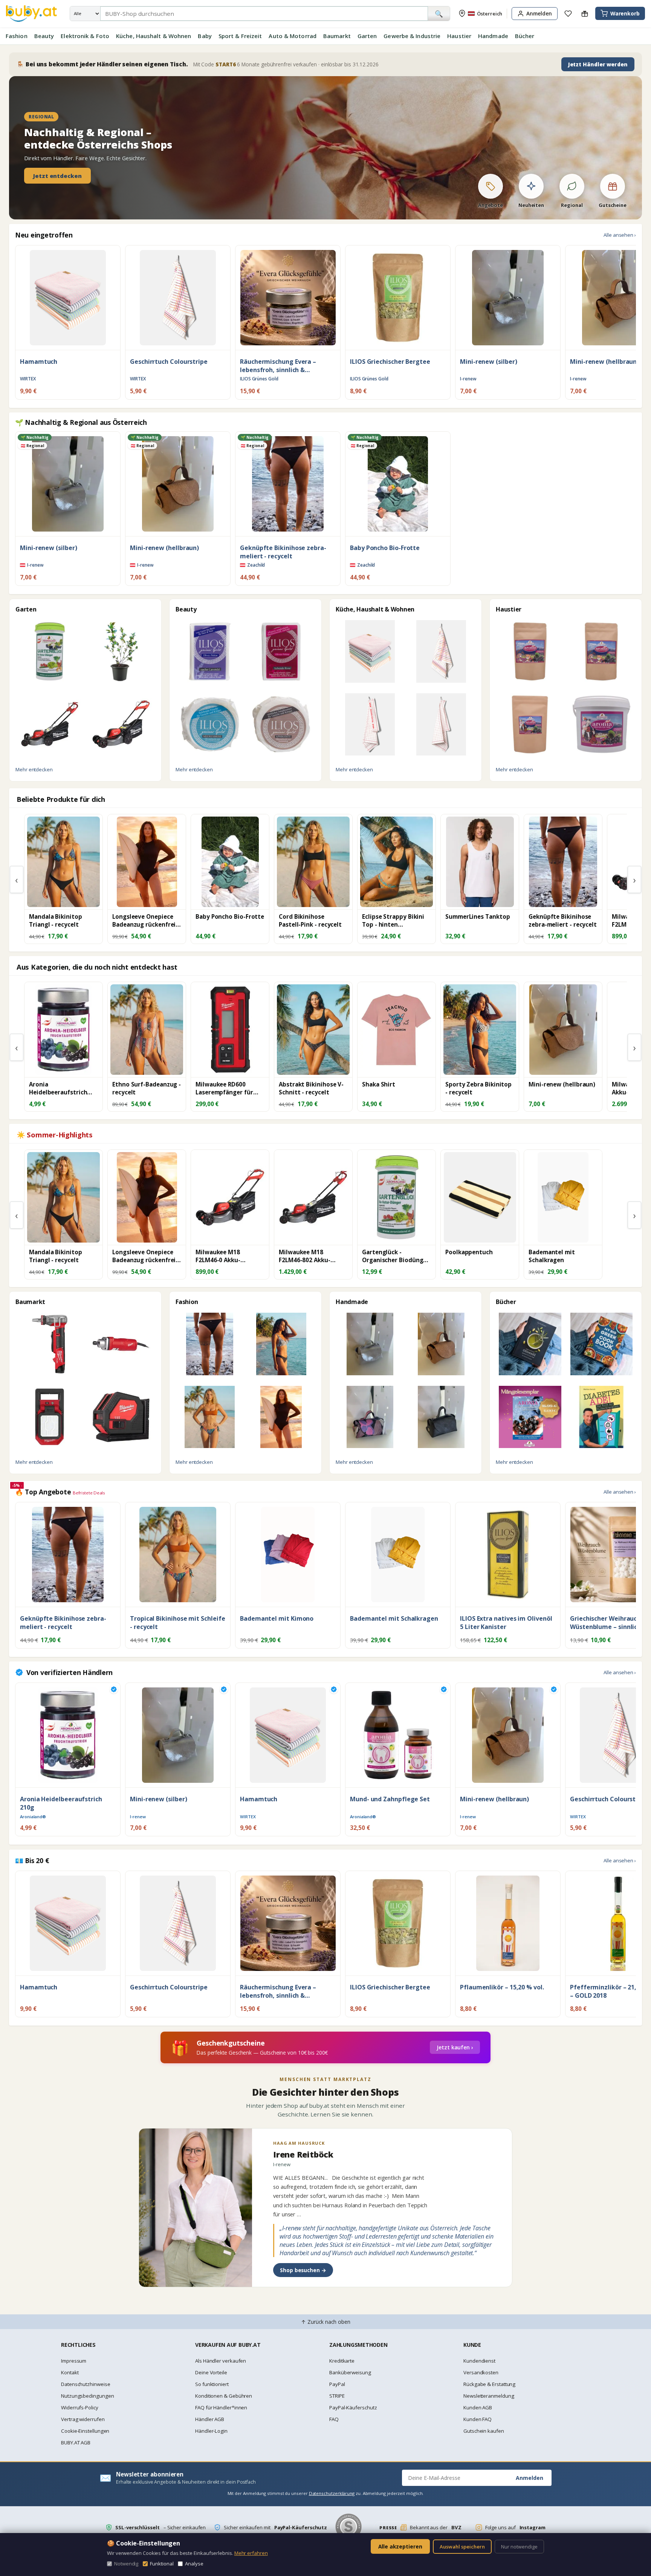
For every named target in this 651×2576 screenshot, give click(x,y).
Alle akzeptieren (400, 2546)
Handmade (493, 36)
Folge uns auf (515, 2527)
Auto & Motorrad (293, 36)
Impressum (74, 2361)
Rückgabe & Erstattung (489, 2384)
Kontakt (70, 2372)
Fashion (17, 36)
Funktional (162, 2564)
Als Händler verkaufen (221, 2361)
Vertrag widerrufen (83, 2419)
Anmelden (530, 2478)
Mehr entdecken (34, 769)
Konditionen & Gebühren (224, 2396)
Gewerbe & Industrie (412, 36)
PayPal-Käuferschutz (353, 2407)
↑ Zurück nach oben (326, 2322)
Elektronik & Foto (85, 36)
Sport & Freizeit (240, 36)
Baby (205, 36)
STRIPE (337, 2396)
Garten (367, 36)
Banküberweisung (350, 2372)
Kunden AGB (478, 2407)
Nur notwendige (519, 2547)
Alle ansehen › (620, 235)
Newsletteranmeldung (489, 2396)
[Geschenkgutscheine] (585, 14)
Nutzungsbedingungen (87, 2396)
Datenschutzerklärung (332, 2493)
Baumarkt (337, 36)
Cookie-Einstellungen (85, 2431)
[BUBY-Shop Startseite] (31, 14)
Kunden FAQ (478, 2419)
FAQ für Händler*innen (221, 2407)
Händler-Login (211, 2431)
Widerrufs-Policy (80, 2407)
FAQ (334, 2419)
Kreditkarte (342, 2361)
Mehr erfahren (251, 2553)
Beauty (44, 36)
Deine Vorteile (211, 2372)
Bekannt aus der (420, 2527)
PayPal (337, 2384)
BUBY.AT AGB (76, 2443)
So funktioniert (212, 2384)
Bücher (525, 36)
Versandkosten (481, 2372)
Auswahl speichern (462, 2547)
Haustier (459, 36)
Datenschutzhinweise (86, 2384)
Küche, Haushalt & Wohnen (154, 36)
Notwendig (126, 2564)
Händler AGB (210, 2419)
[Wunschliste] (568, 14)
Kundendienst (479, 2361)
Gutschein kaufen (484, 2431)
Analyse (194, 2564)
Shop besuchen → (303, 2270)
